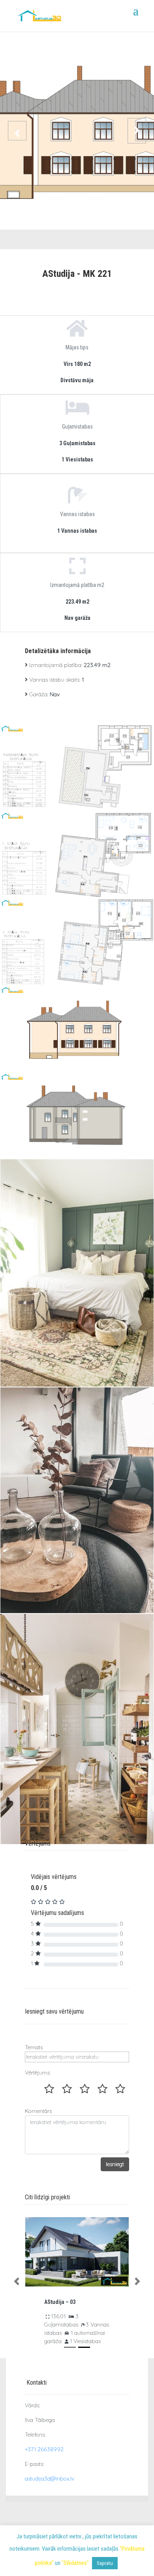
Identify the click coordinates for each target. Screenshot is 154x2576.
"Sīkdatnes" (75, 2563)
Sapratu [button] (105, 2563)
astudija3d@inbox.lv (50, 2479)
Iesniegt (115, 2164)
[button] (17, 2282)
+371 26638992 (44, 2449)
